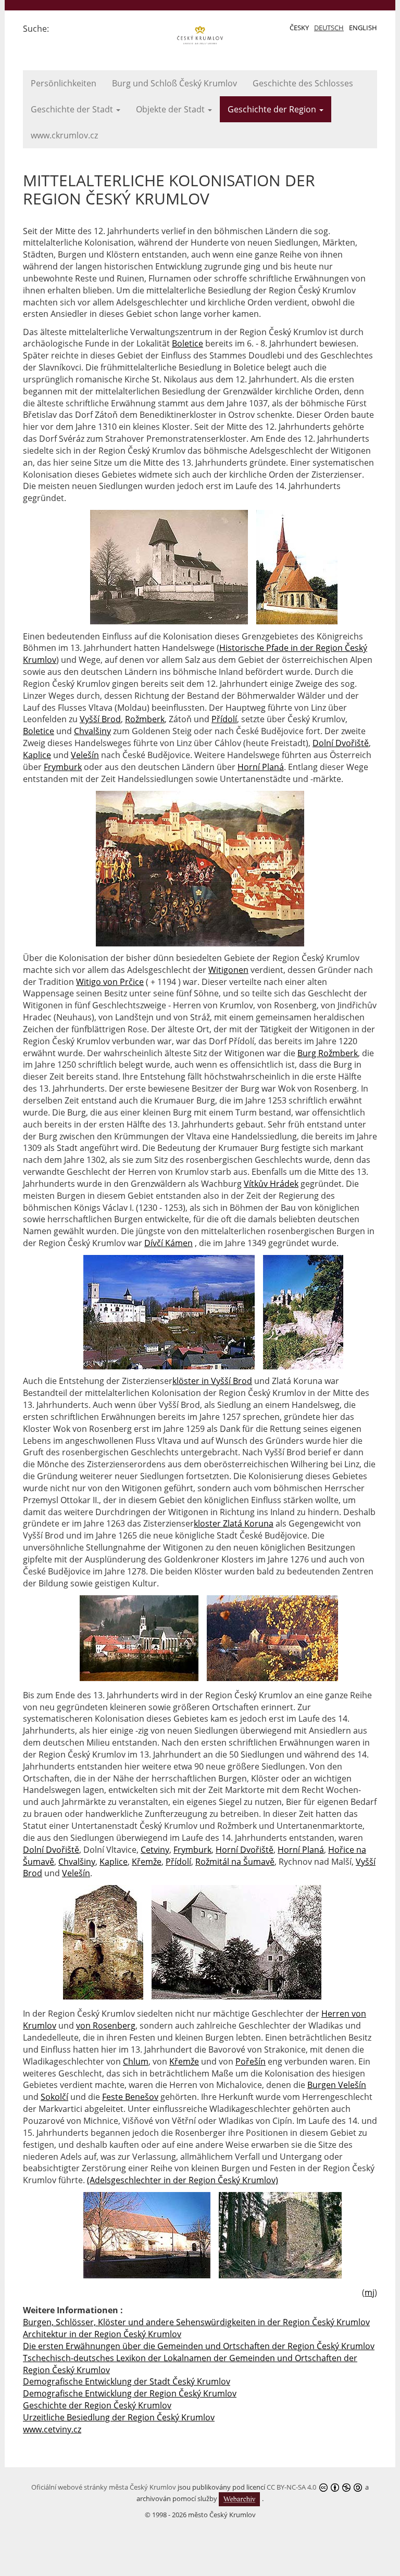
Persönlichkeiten (64, 83)
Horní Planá (261, 767)
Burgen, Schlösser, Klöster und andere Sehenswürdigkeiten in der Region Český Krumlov (196, 2322)
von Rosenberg (106, 2026)
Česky (299, 28)
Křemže (147, 1862)
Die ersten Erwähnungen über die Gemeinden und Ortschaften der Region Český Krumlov (199, 2346)
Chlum (136, 2061)
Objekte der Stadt (171, 109)
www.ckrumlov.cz (64, 135)
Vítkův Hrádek (271, 1184)
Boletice (187, 343)
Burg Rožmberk (328, 1053)
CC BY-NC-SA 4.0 (291, 2487)
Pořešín (251, 2061)
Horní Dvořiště (245, 1850)
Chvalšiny (92, 731)
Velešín (85, 755)
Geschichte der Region (273, 109)
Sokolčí (54, 2097)
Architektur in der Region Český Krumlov (102, 2334)
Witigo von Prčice (110, 982)
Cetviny (155, 1850)
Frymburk (63, 767)
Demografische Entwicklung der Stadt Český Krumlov (127, 2381)
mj (370, 2292)
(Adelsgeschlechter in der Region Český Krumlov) (183, 2180)
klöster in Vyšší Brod (212, 1381)
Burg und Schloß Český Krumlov (174, 83)
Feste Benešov (130, 2097)
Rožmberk (145, 719)
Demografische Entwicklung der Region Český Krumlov (130, 2393)
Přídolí (224, 719)
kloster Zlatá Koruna (234, 1523)
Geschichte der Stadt (73, 109)
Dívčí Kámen (168, 1243)
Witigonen (228, 970)
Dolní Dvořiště (341, 743)
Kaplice (37, 755)
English (363, 28)
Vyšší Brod (100, 719)
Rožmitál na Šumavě (235, 1862)
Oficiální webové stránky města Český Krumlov (104, 2487)
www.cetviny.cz (52, 2429)
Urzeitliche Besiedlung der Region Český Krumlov (119, 2417)
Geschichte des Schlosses (303, 83)
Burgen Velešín (337, 2085)
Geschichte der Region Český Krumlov (97, 2405)
